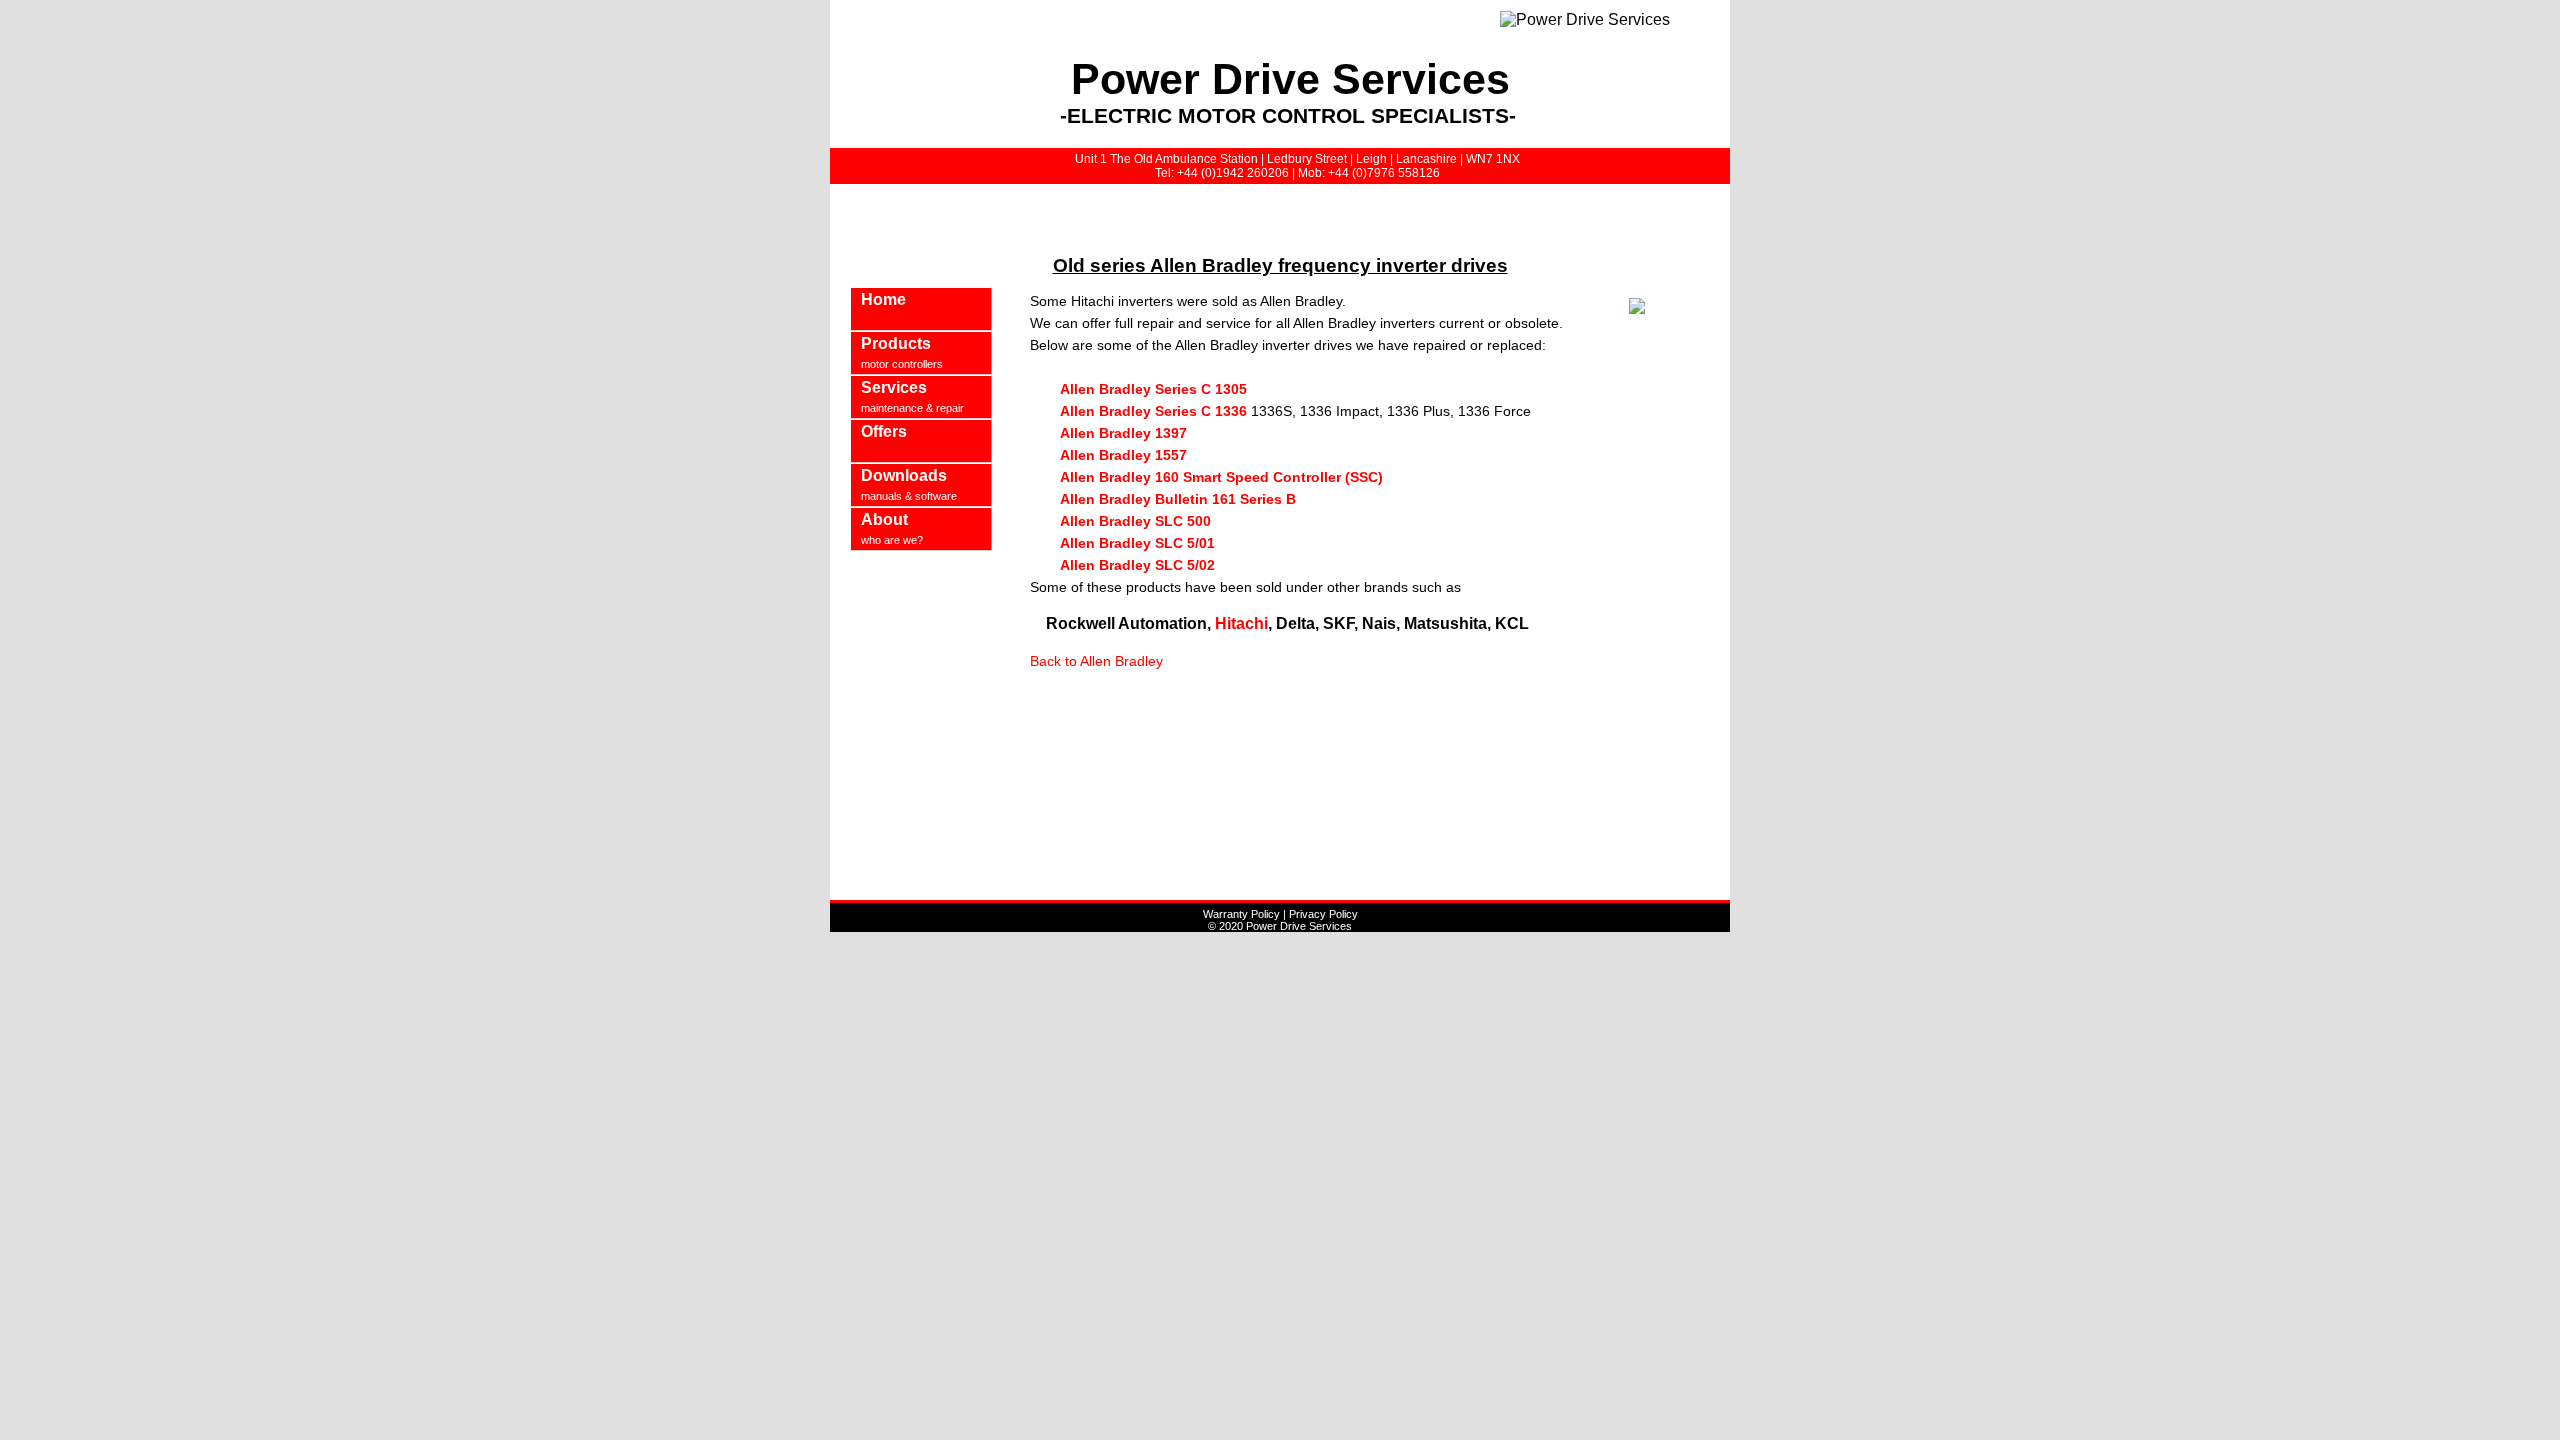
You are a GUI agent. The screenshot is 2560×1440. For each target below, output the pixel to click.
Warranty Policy (1241, 914)
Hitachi (1239, 623)
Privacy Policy (1323, 914)
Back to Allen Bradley (1096, 661)
